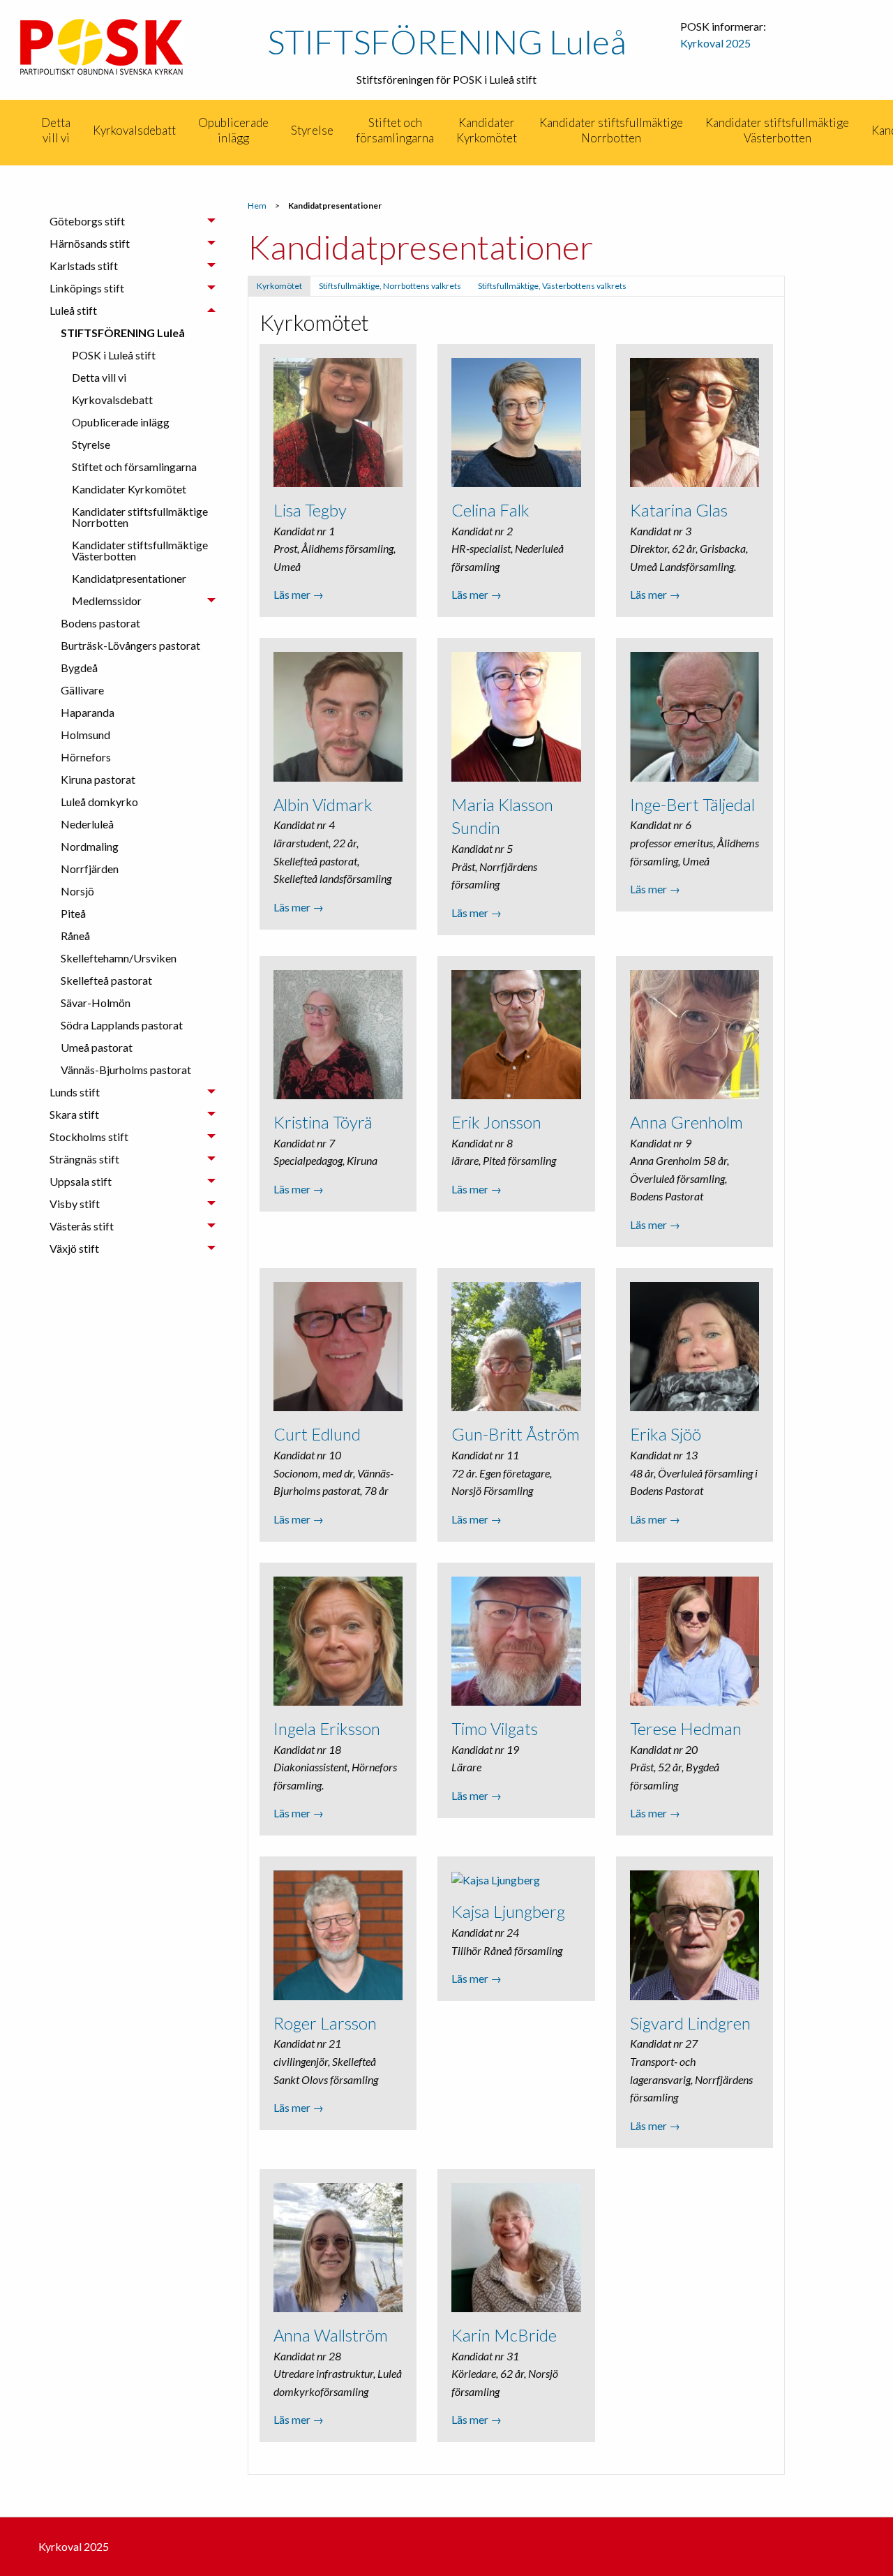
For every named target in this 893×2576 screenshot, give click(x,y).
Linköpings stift (87, 288)
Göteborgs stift (87, 221)
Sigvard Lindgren (690, 2023)
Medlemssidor (107, 601)
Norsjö (77, 891)
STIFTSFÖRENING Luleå (447, 42)
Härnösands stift (90, 243)
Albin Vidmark (323, 804)
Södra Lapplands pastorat (122, 1025)
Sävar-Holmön (96, 1003)
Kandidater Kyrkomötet (487, 130)
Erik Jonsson (496, 1122)
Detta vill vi (56, 130)
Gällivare (82, 690)
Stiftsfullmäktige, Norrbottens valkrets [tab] (390, 286)
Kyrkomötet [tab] (279, 286)
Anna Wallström (331, 2335)
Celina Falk (490, 510)
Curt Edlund (317, 1434)
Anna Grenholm (686, 1122)
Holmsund (85, 735)
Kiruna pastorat (98, 779)
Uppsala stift (81, 1181)
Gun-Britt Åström (516, 1434)
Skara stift (74, 1114)
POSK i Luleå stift (114, 355)
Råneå (75, 936)
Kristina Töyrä (323, 1122)
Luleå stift (73, 310)
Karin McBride (504, 2335)
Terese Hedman (686, 1728)
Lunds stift (75, 1092)
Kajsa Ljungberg (508, 1911)
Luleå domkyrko (99, 802)
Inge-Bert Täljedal (692, 804)
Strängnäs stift (84, 1159)
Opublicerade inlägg (233, 130)
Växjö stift (74, 1248)
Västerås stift (82, 1226)
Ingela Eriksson (327, 1728)
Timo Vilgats (495, 1728)
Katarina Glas (679, 510)
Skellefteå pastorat (106, 980)
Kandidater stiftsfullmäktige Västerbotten (777, 130)
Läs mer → (299, 594)
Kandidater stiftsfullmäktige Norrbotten (611, 130)
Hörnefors (86, 757)
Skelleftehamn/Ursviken (119, 958)
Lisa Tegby (310, 510)
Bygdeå (79, 668)
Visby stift (75, 1204)
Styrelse (312, 130)
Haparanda (88, 712)
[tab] (133, 221)
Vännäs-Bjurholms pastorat (126, 1070)
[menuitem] (29, 131)
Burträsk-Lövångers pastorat (130, 645)
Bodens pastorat (100, 623)
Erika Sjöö (666, 1434)
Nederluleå (87, 824)
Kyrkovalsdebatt (134, 130)
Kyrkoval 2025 (715, 43)
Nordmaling (90, 846)
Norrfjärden (90, 869)
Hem (257, 206)
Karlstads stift (84, 266)
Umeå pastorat (97, 1047)
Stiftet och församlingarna (395, 130)
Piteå (73, 913)
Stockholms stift (89, 1137)
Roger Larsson (325, 2023)
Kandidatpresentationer (129, 578)
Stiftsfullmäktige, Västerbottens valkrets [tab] (552, 286)
